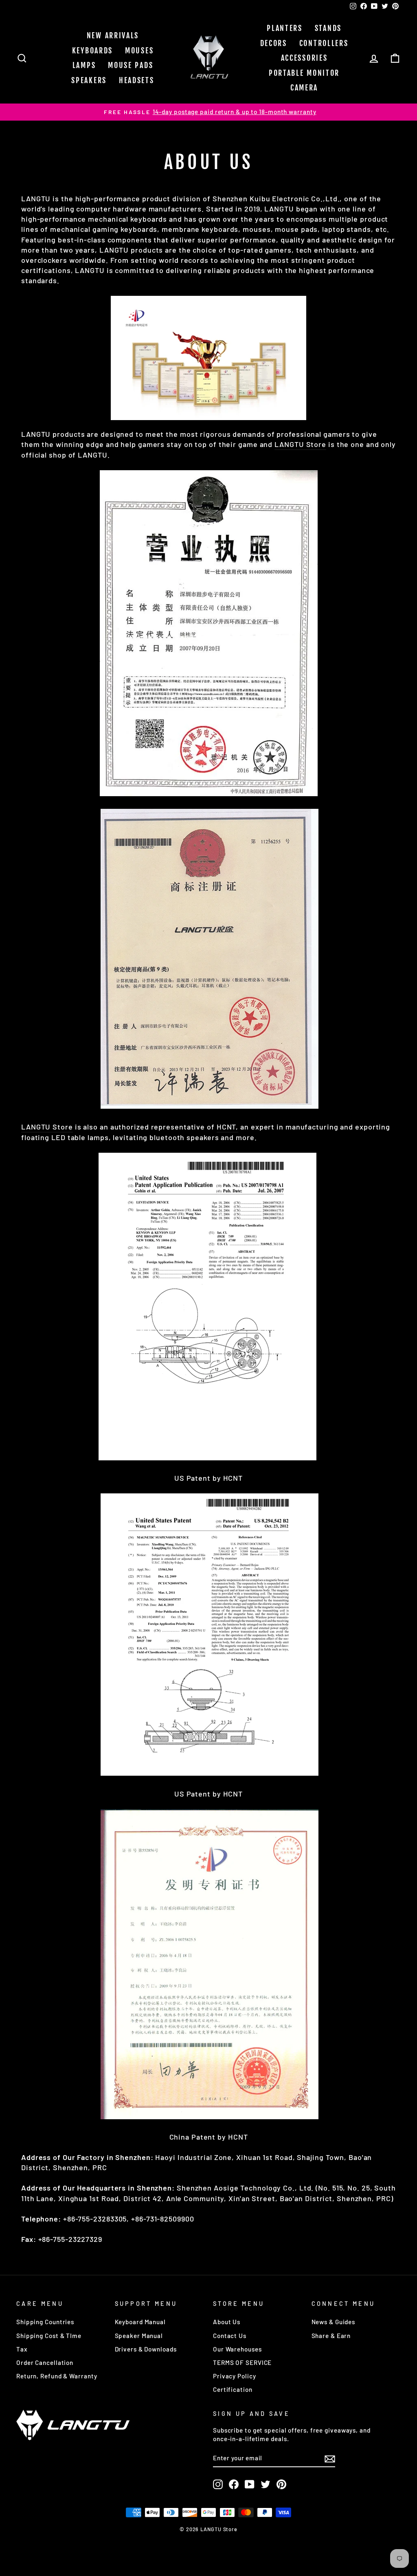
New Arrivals (113, 35)
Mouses (139, 51)
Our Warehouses (237, 2349)
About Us (227, 2322)
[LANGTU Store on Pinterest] (281, 2484)
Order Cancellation (45, 2362)
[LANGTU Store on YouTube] (250, 2484)
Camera (304, 88)
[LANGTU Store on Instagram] (218, 2484)
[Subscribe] (330, 2458)
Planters (285, 28)
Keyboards (92, 51)
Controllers (324, 43)
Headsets (137, 80)
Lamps (84, 65)
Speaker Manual (139, 2336)
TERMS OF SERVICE (242, 2362)
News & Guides (334, 2322)
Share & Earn (331, 2336)
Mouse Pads (131, 65)
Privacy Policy (235, 2376)
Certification (233, 2389)
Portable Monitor (304, 73)
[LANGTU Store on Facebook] (234, 2484)
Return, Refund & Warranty (57, 2376)
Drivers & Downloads (146, 2349)
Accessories (304, 58)
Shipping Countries (45, 2322)
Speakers (89, 80)
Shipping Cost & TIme (49, 2336)
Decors (274, 43)
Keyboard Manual (140, 2322)
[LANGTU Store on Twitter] (266, 2484)
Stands (328, 28)
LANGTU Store (300, 444)
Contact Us (230, 2336)
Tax (22, 2349)
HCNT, (228, 1127)
